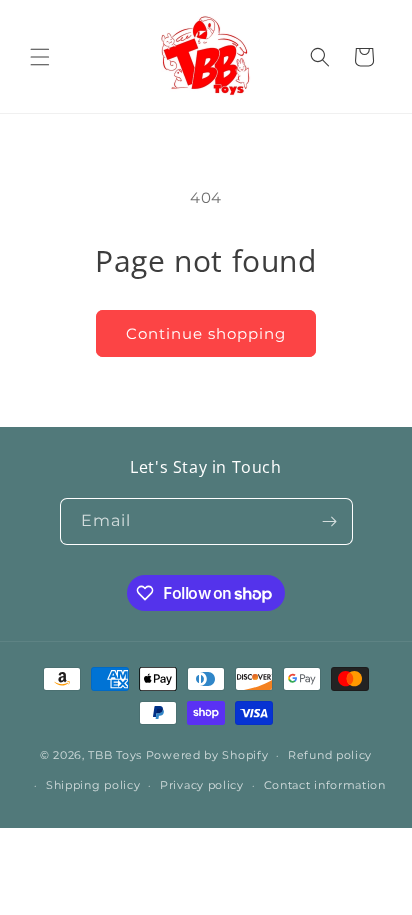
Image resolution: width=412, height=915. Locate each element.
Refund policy (330, 755)
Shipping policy (93, 785)
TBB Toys (115, 755)
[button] (40, 57)
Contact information (325, 785)
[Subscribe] (330, 521)
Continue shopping (206, 333)
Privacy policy (202, 785)
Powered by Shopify (207, 755)
